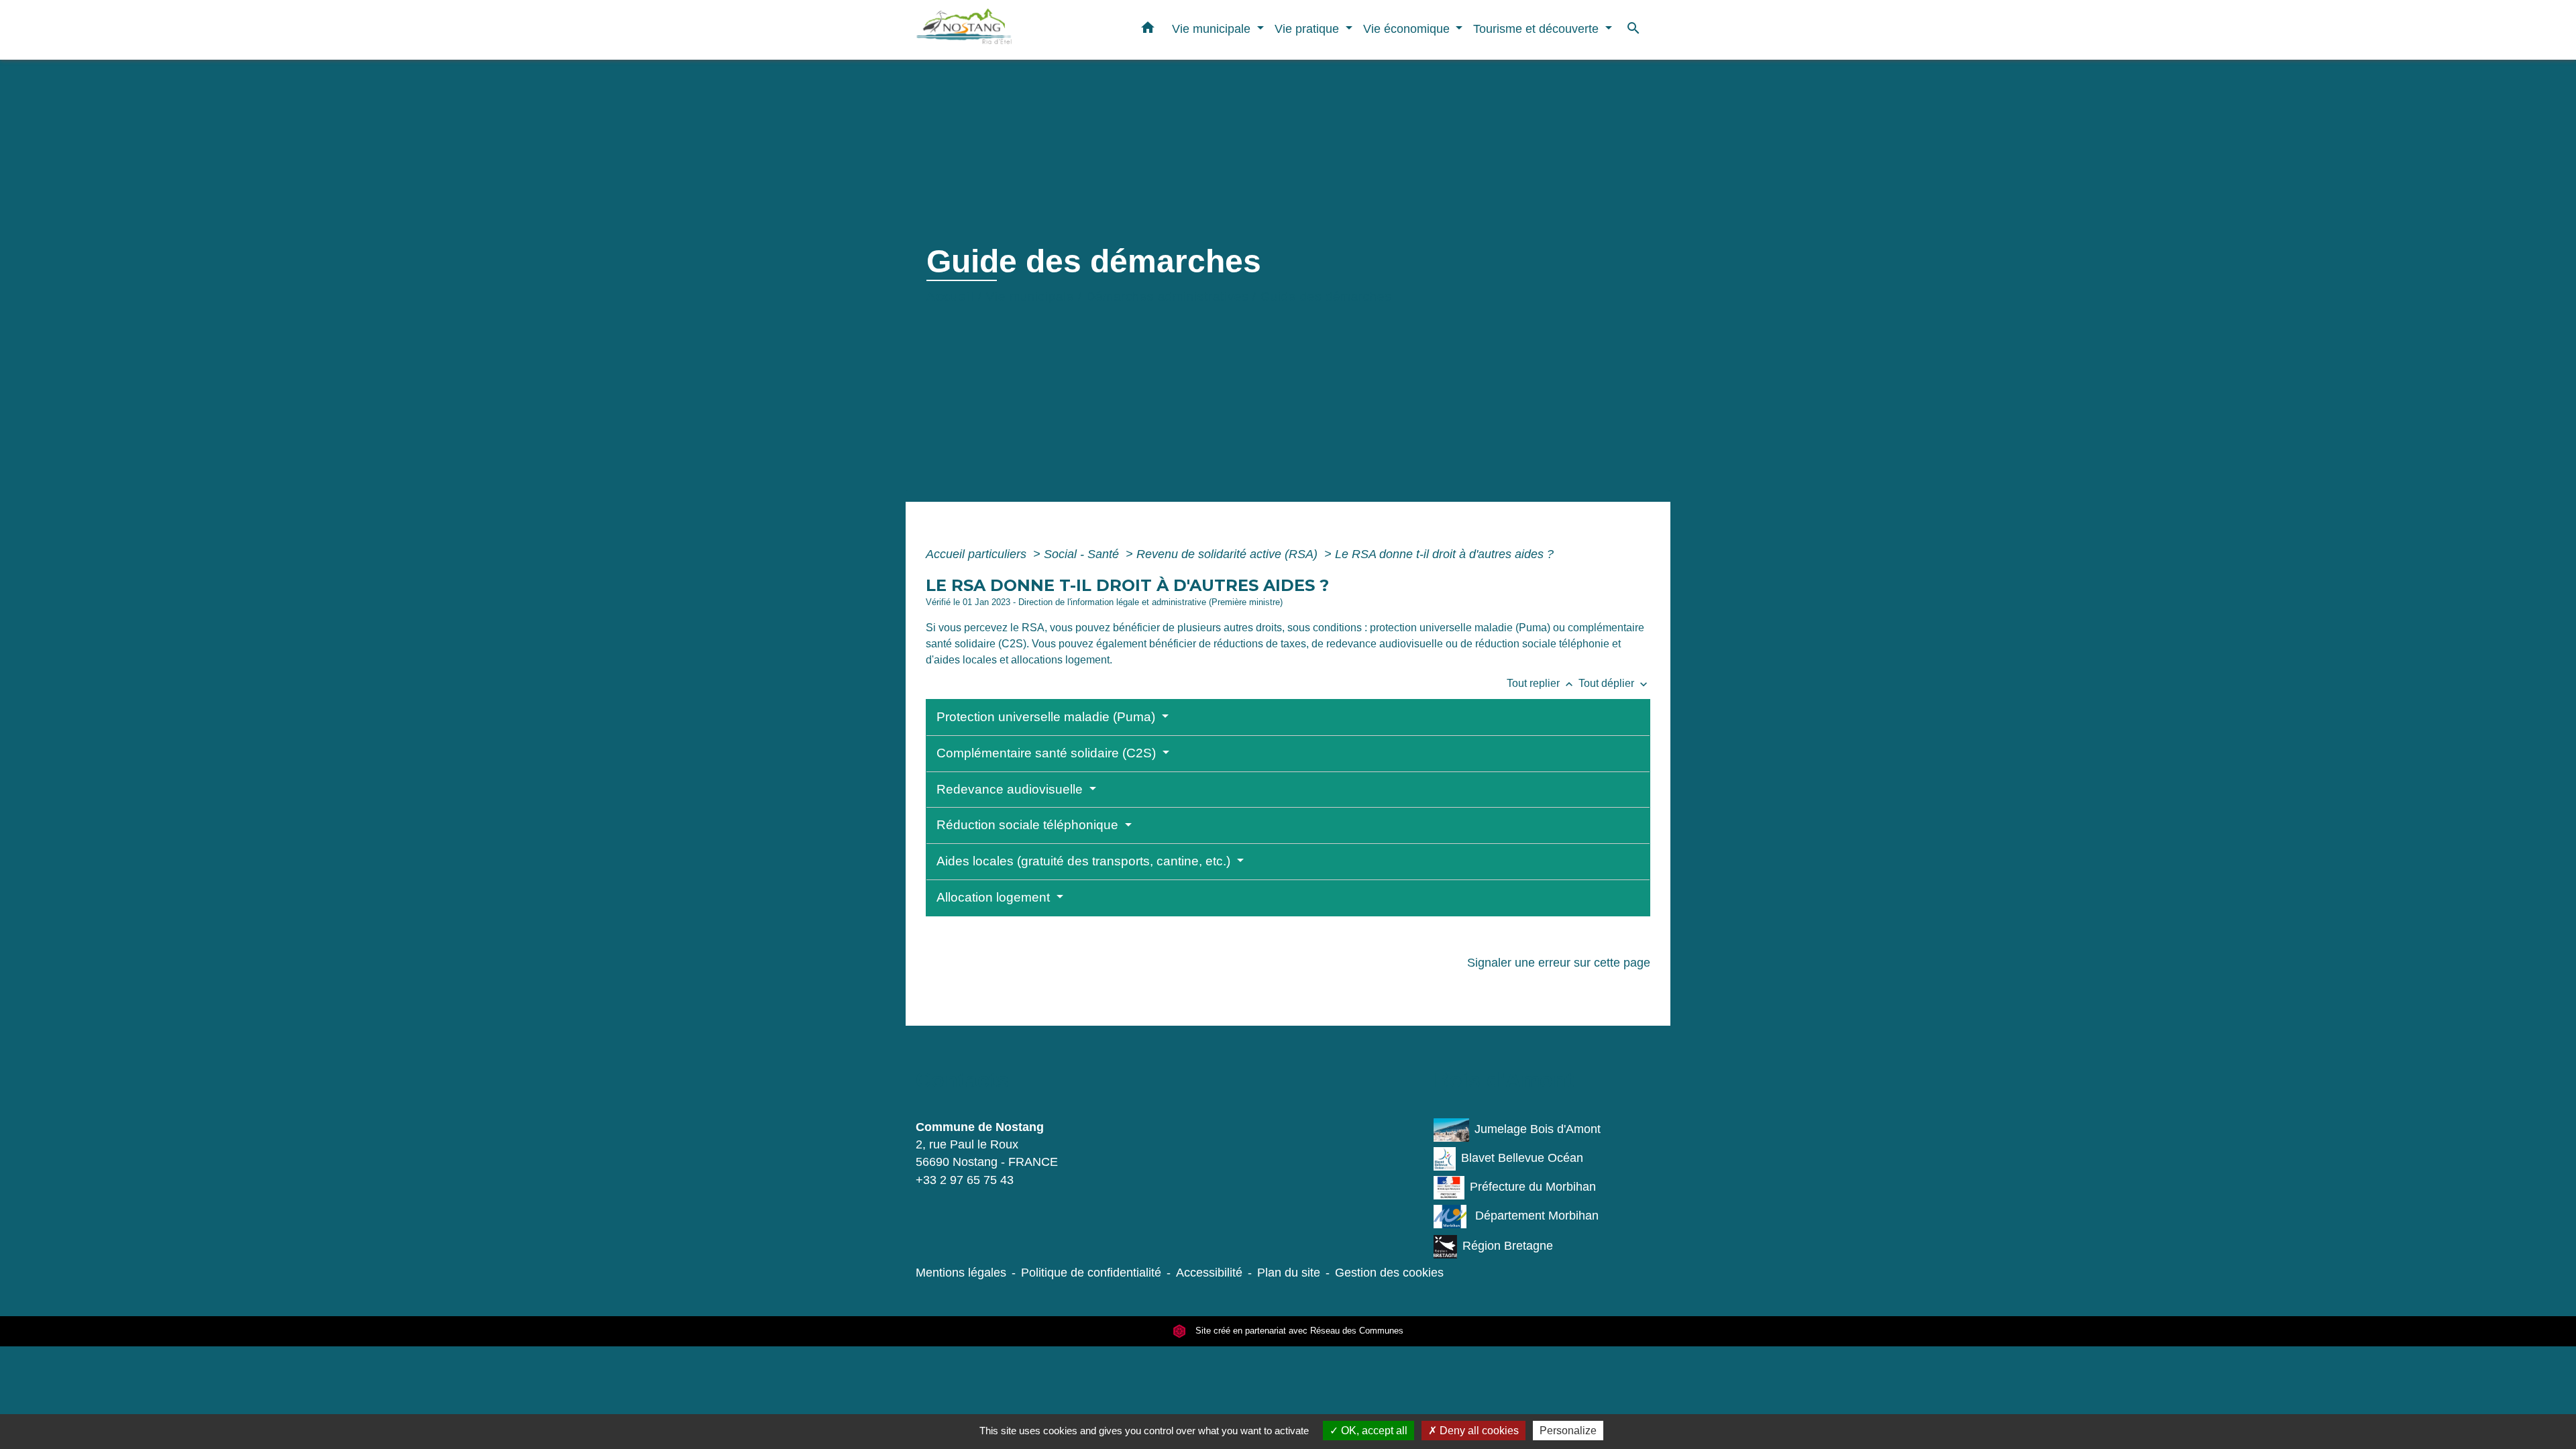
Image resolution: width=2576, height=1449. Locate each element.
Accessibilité (1209, 1273)
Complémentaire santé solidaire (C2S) (1048, 753)
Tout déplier (1614, 683)
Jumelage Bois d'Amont (1538, 1129)
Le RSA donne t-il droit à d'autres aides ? (1444, 554)
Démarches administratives (1167, 297)
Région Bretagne (1508, 1246)
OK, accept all (1373, 1431)
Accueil (950, 297)
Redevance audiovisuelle (1011, 789)
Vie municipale (1030, 297)
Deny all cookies (1478, 1431)
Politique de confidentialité (1091, 1273)
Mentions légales (961, 1273)
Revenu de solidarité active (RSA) (1229, 554)
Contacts (962, 1080)
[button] (1148, 30)
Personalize (1568, 1431)
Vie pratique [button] (1308, 29)
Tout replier (1541, 683)
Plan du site (1289, 1273)
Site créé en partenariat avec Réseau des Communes (1298, 1331)
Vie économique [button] (1408, 29)
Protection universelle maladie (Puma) (1048, 717)
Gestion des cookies (1389, 1273)
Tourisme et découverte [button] (1538, 29)
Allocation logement (995, 897)
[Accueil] (1000, 30)
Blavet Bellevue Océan (1522, 1158)
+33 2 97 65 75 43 (965, 1180)
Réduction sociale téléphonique (1029, 825)
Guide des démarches (1326, 297)
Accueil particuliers (978, 554)
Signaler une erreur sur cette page (1559, 963)
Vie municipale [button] (1213, 29)
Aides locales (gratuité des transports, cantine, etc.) (1085, 861)
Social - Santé (1083, 554)
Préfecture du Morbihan (1533, 1187)
